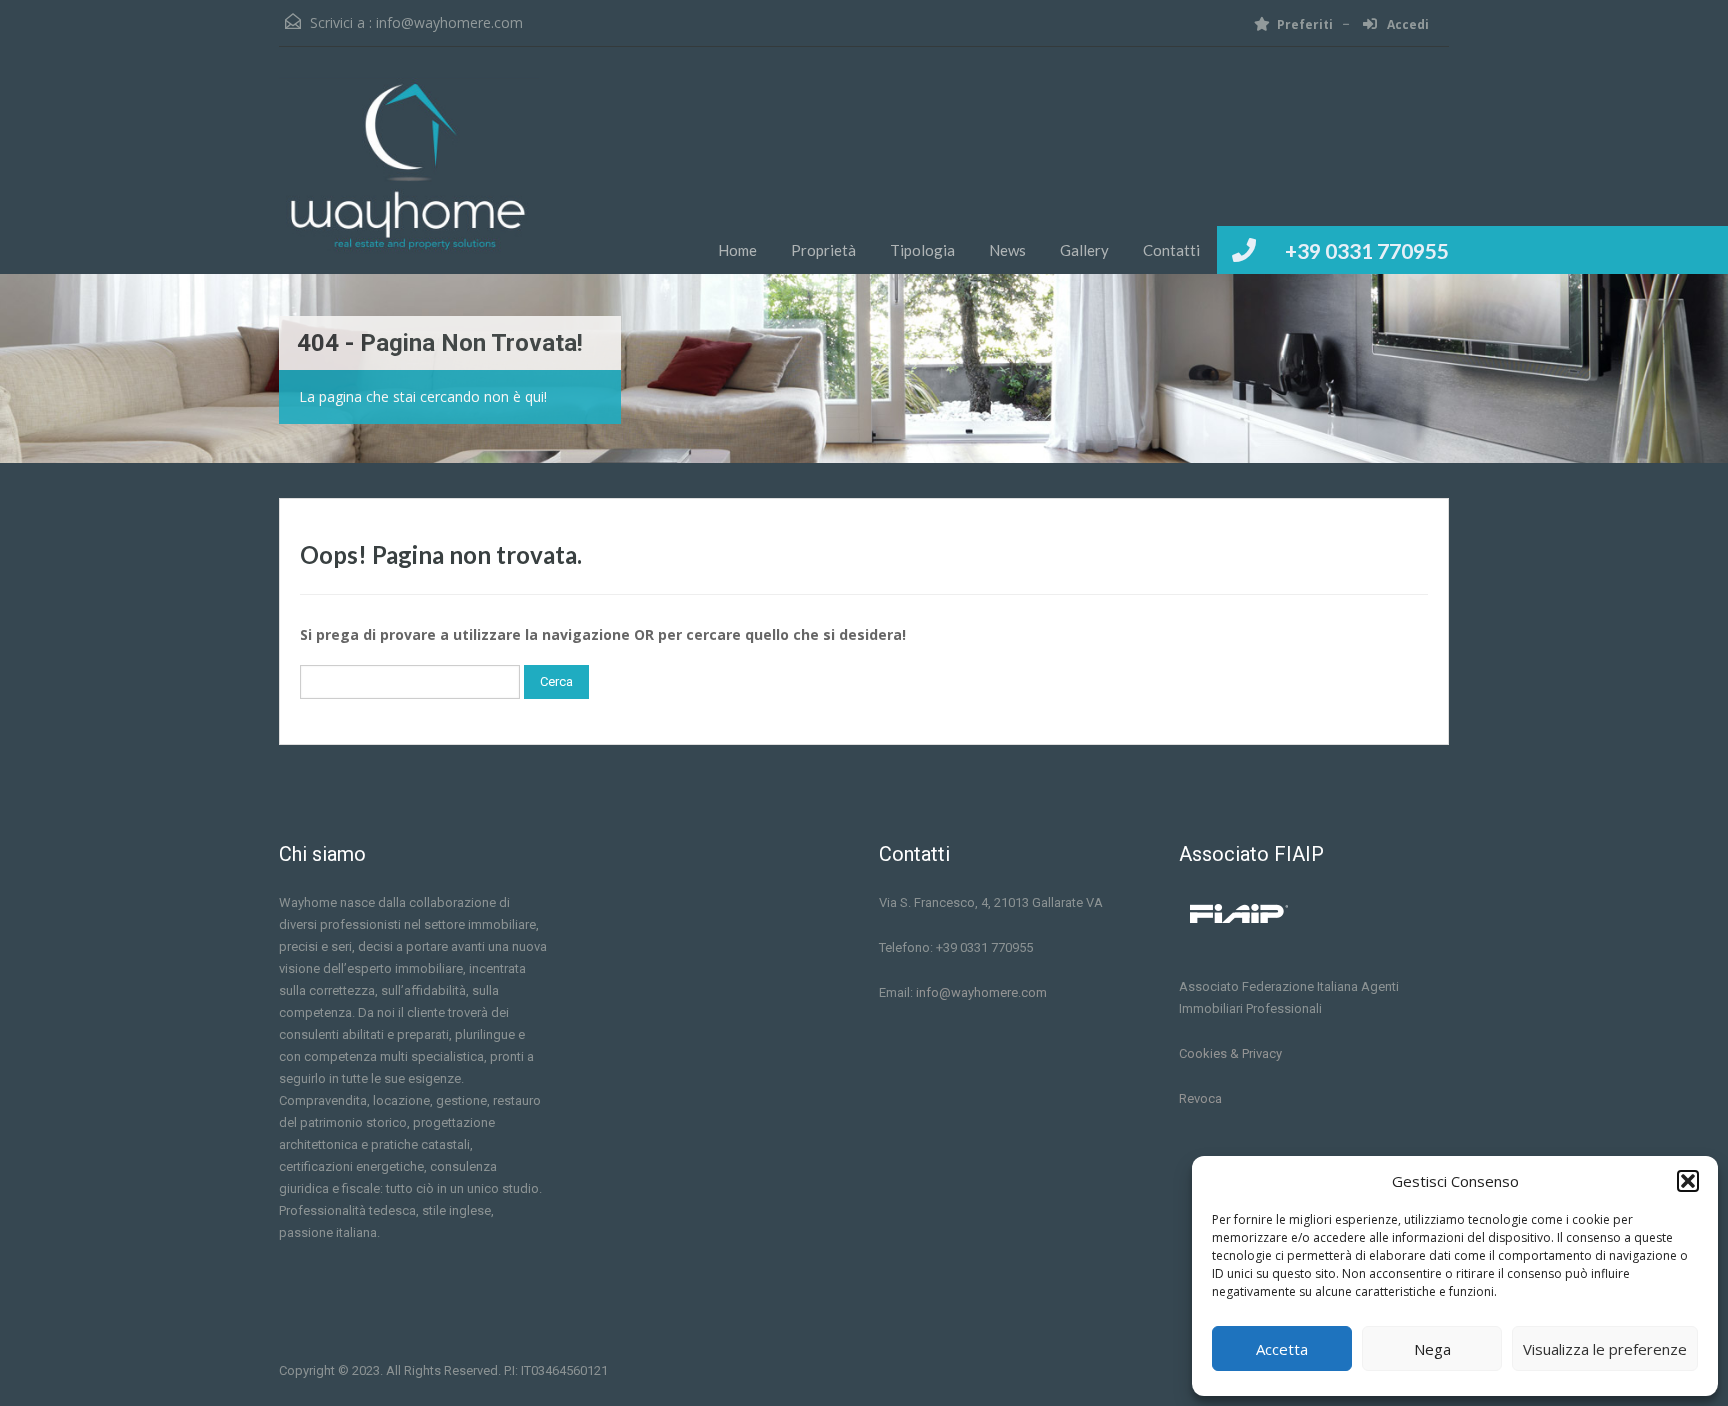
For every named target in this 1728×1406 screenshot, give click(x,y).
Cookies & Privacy (1230, 1053)
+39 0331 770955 (1367, 250)
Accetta (1282, 1349)
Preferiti (1305, 24)
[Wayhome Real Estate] (409, 175)
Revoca (1200, 1098)
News (1007, 250)
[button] (1688, 1181)
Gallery (1084, 250)
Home (737, 250)
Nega (1432, 1349)
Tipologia (922, 250)
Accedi (1406, 24)
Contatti (1171, 250)
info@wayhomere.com (449, 22)
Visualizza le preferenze (1605, 1349)
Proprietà (823, 250)
